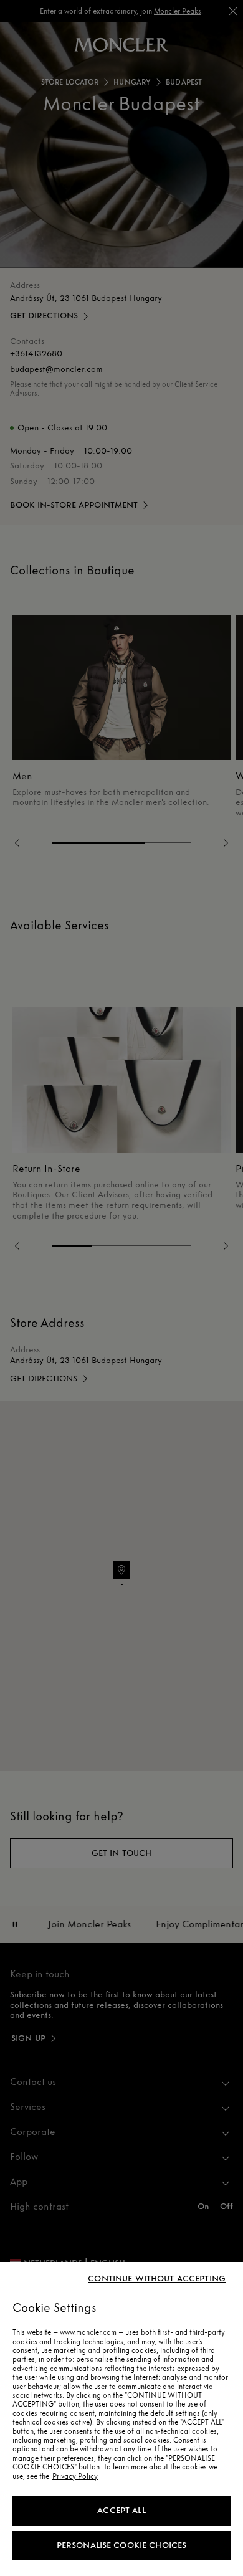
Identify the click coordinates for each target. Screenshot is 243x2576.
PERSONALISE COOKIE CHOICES (122, 2545)
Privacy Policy (75, 2476)
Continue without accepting (157, 2279)
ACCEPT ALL (121, 2510)
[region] (121, 2419)
